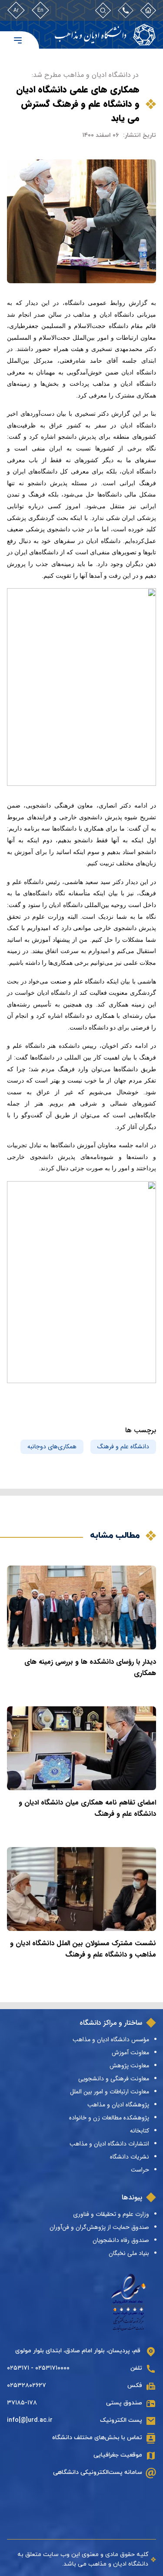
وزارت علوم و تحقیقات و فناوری (111, 2214)
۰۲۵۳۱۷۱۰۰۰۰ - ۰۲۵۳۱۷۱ (38, 2368)
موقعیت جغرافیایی (118, 2455)
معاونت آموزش (130, 2053)
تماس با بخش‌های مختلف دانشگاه (97, 2438)
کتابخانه (140, 2131)
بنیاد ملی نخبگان (129, 2253)
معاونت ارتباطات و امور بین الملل (110, 2092)
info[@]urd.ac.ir (30, 2420)
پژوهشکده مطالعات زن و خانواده (109, 2118)
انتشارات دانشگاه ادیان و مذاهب (109, 2144)
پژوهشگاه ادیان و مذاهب (118, 2105)
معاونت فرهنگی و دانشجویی (114, 2079)
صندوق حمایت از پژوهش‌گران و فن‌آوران (99, 2227)
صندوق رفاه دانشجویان (121, 2240)
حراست (140, 2170)
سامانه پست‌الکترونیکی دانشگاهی (98, 2472)
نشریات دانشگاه (130, 2157)
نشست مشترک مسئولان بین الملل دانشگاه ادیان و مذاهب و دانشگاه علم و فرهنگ (83, 1949)
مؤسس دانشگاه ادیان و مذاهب (111, 2040)
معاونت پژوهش (129, 2066)
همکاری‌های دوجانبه (52, 1447)
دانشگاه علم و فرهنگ (123, 1447)
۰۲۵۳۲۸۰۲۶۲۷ (27, 2386)
